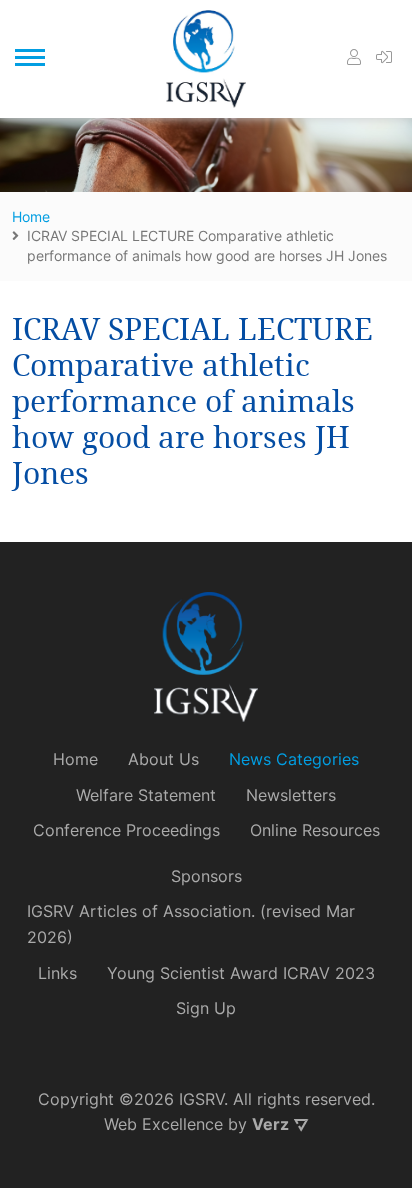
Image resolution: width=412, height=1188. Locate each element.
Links (57, 973)
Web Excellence (163, 1124)
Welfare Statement (146, 795)
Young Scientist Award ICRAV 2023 (241, 973)
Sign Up (206, 1008)
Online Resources (315, 830)
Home (75, 759)
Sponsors (206, 876)
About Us (163, 759)
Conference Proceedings (126, 830)
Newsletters (291, 795)
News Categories (294, 759)
